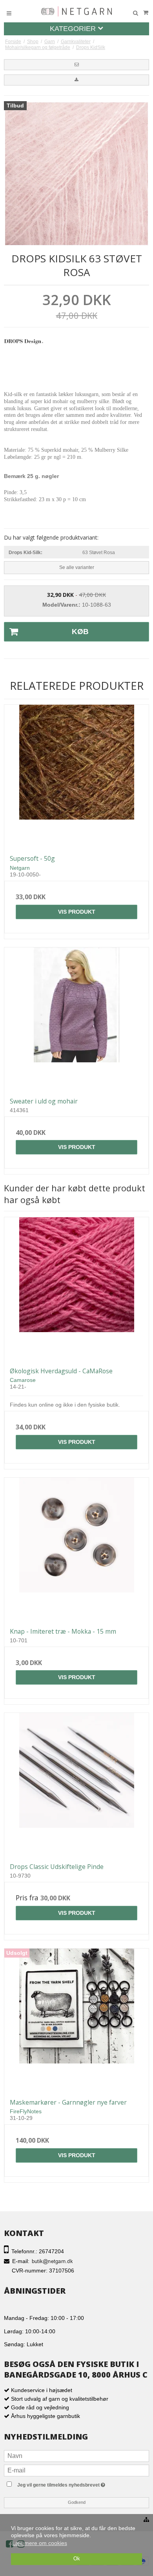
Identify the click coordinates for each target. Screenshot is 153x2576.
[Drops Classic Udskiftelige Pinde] (76, 1785)
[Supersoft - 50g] (76, 777)
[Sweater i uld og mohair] (76, 1020)
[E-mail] (76, 2470)
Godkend (77, 2502)
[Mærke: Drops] (24, 353)
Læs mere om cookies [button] (40, 2543)
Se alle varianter (77, 567)
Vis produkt (77, 912)
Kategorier (74, 29)
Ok (77, 2559)
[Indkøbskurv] (146, 13)
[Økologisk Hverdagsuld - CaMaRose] (76, 1289)
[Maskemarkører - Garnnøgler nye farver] (76, 2021)
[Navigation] (9, 13)
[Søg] (135, 13)
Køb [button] (80, 632)
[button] (76, 65)
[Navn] (76, 2455)
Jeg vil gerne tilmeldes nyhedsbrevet (77, 2484)
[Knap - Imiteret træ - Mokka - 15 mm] (76, 1550)
